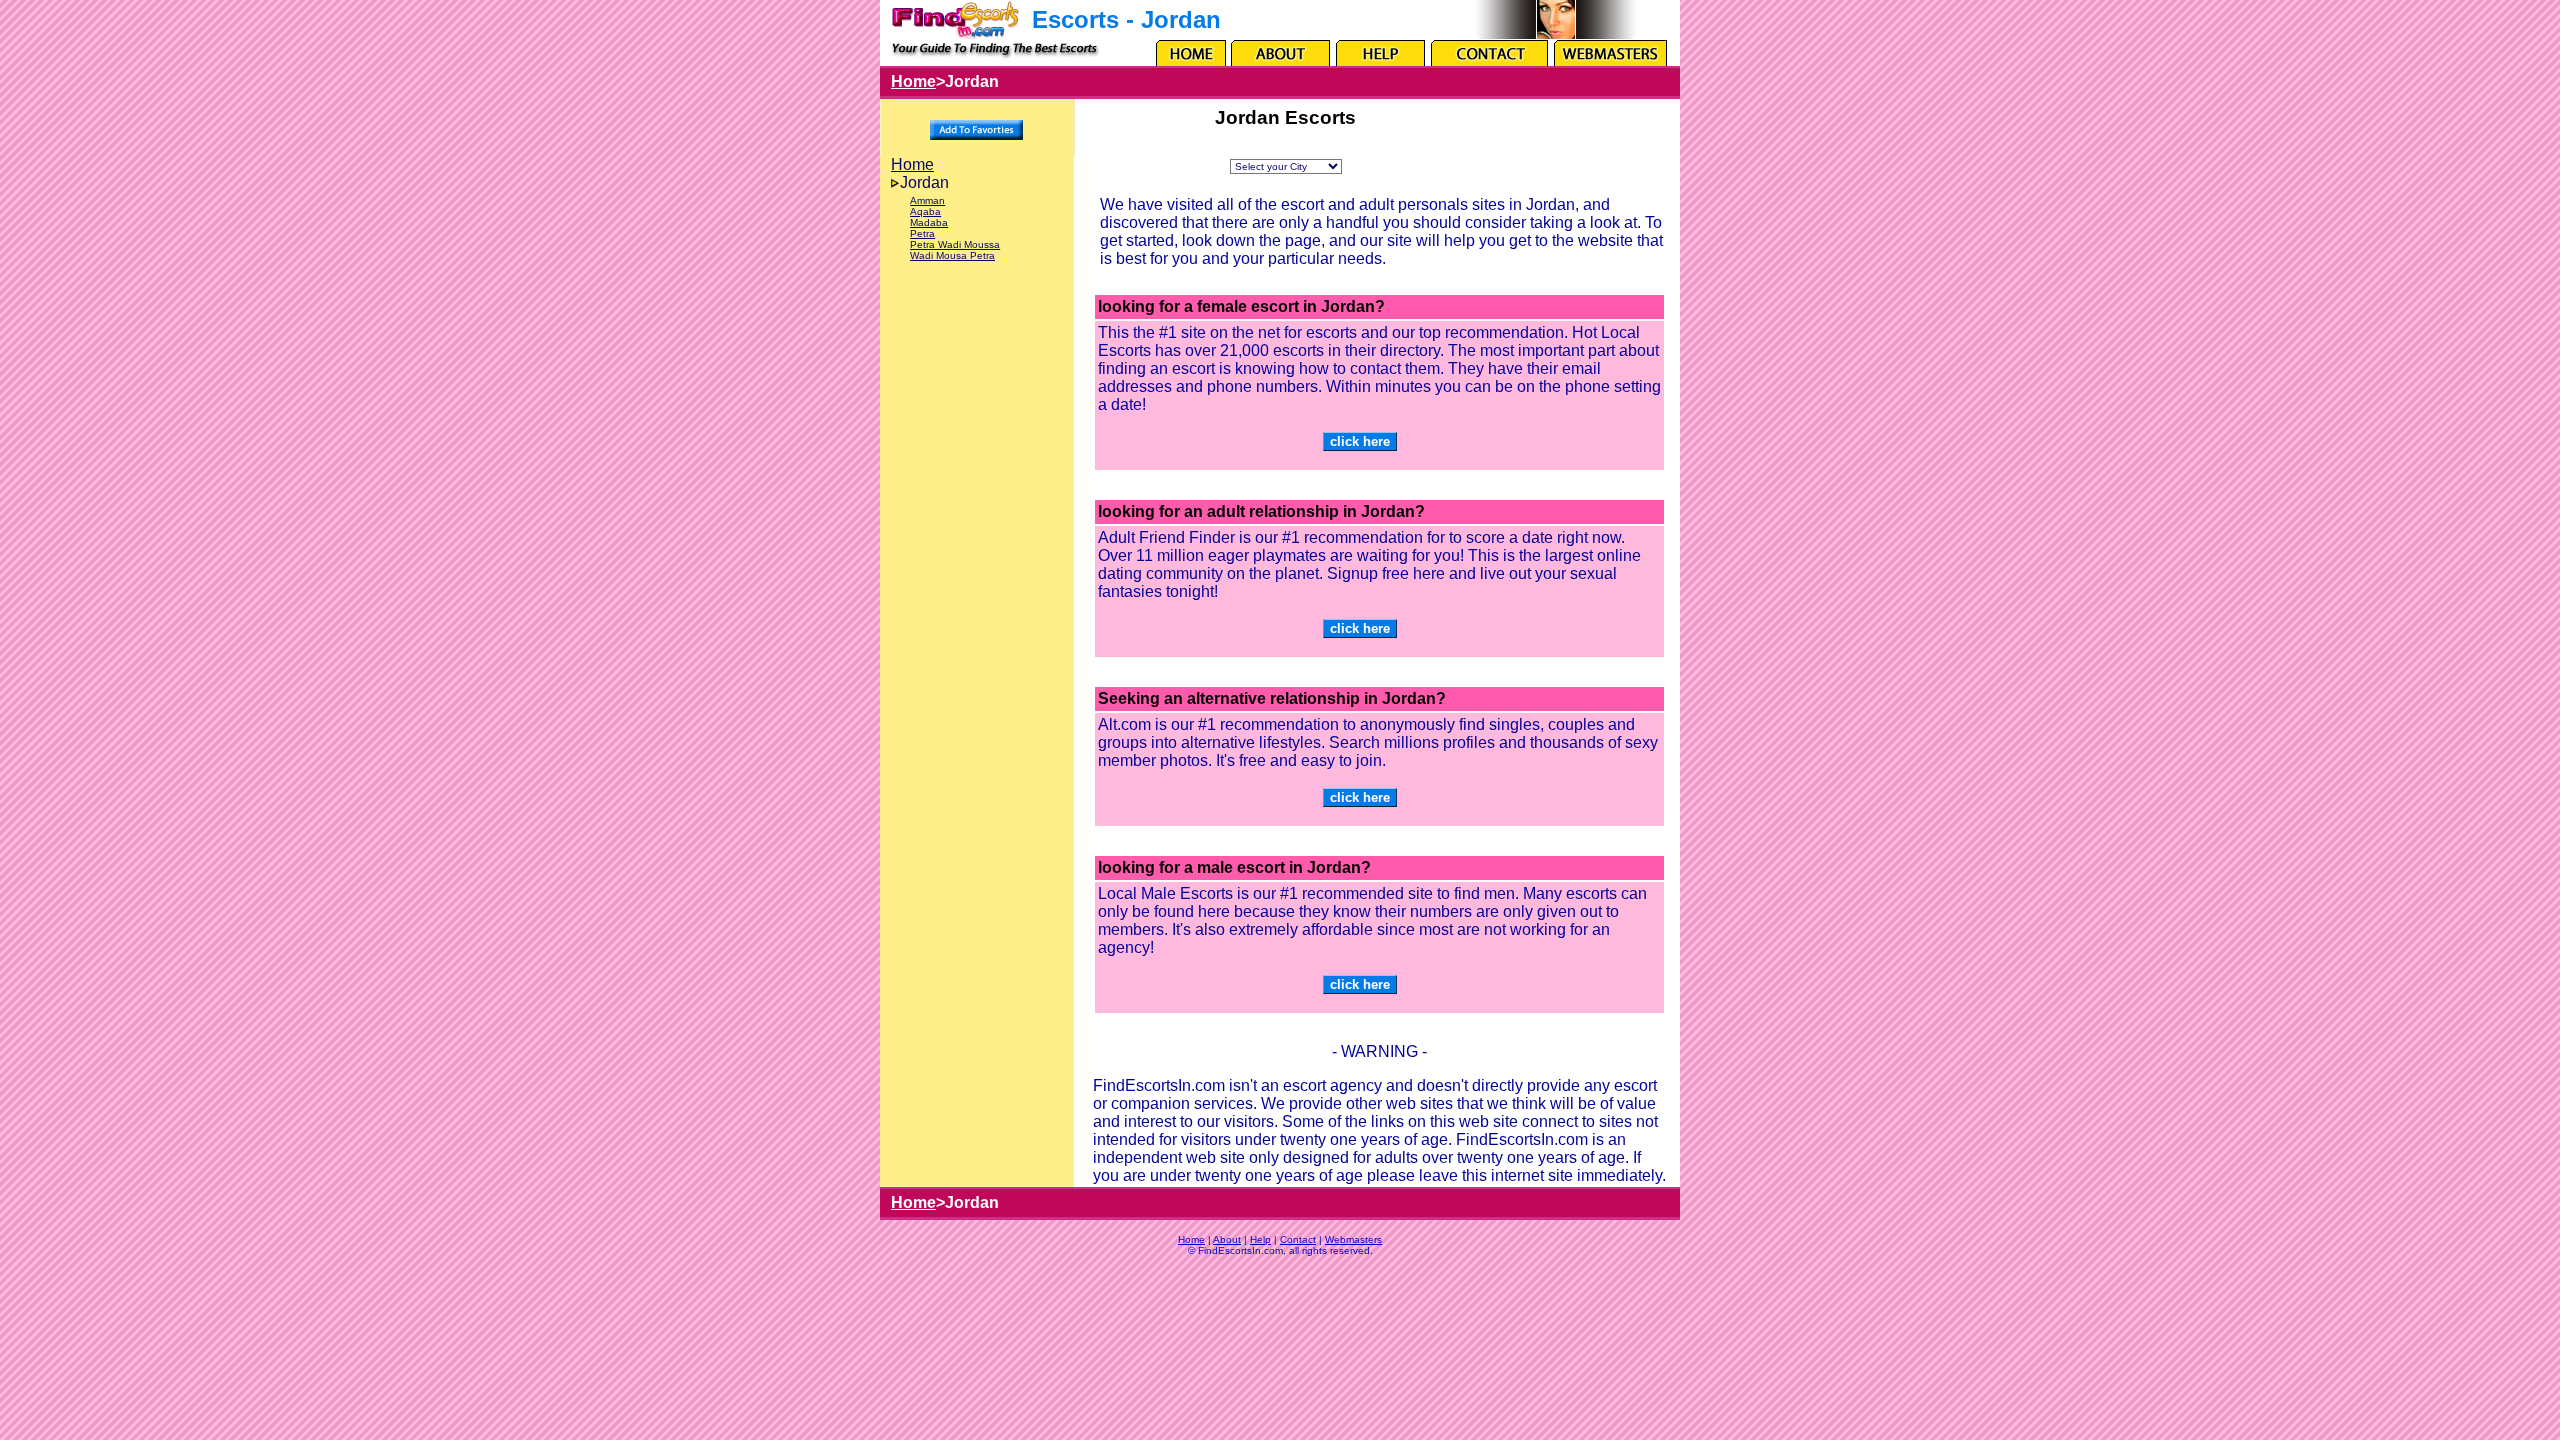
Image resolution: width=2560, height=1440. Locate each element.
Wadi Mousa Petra (952, 255)
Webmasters (1353, 1239)
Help (1260, 1239)
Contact (1298, 1239)
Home (913, 81)
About (1227, 1239)
